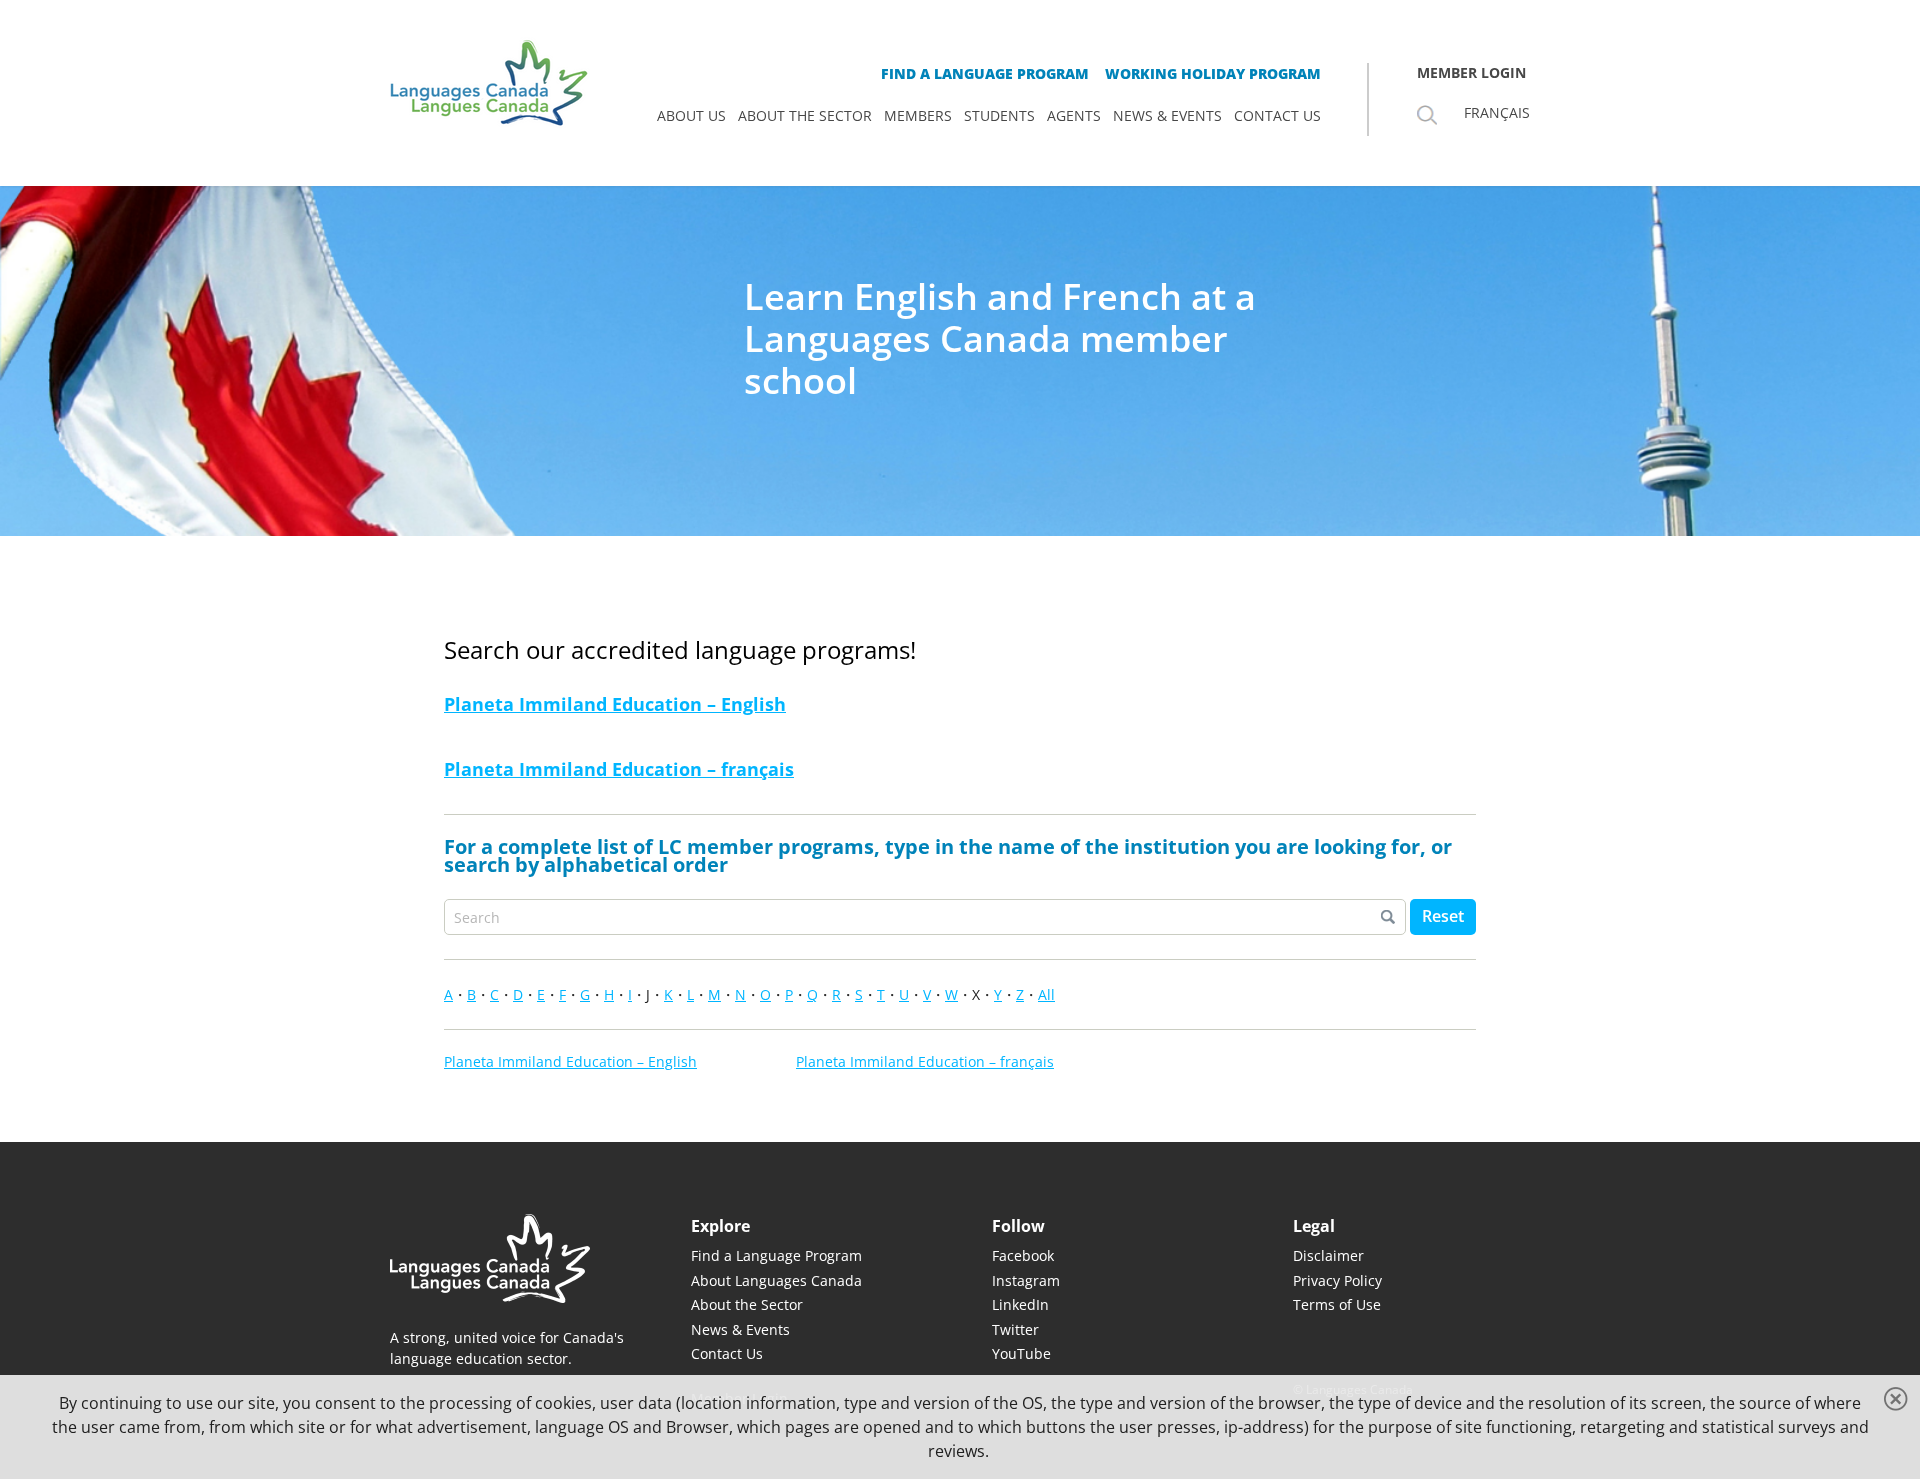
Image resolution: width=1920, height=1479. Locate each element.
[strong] (691, 116)
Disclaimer (1328, 1255)
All (1046, 994)
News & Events (740, 1329)
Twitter (1015, 1329)
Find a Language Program (776, 1255)
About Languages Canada (776, 1280)
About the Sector (747, 1304)
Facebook (1023, 1255)
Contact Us (727, 1353)
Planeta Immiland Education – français (619, 769)
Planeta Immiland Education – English (615, 704)
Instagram (1026, 1280)
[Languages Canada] (508, 1258)
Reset (1443, 916)
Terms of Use (1337, 1304)
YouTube (1021, 1353)
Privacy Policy (1337, 1280)
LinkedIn (1020, 1304)
